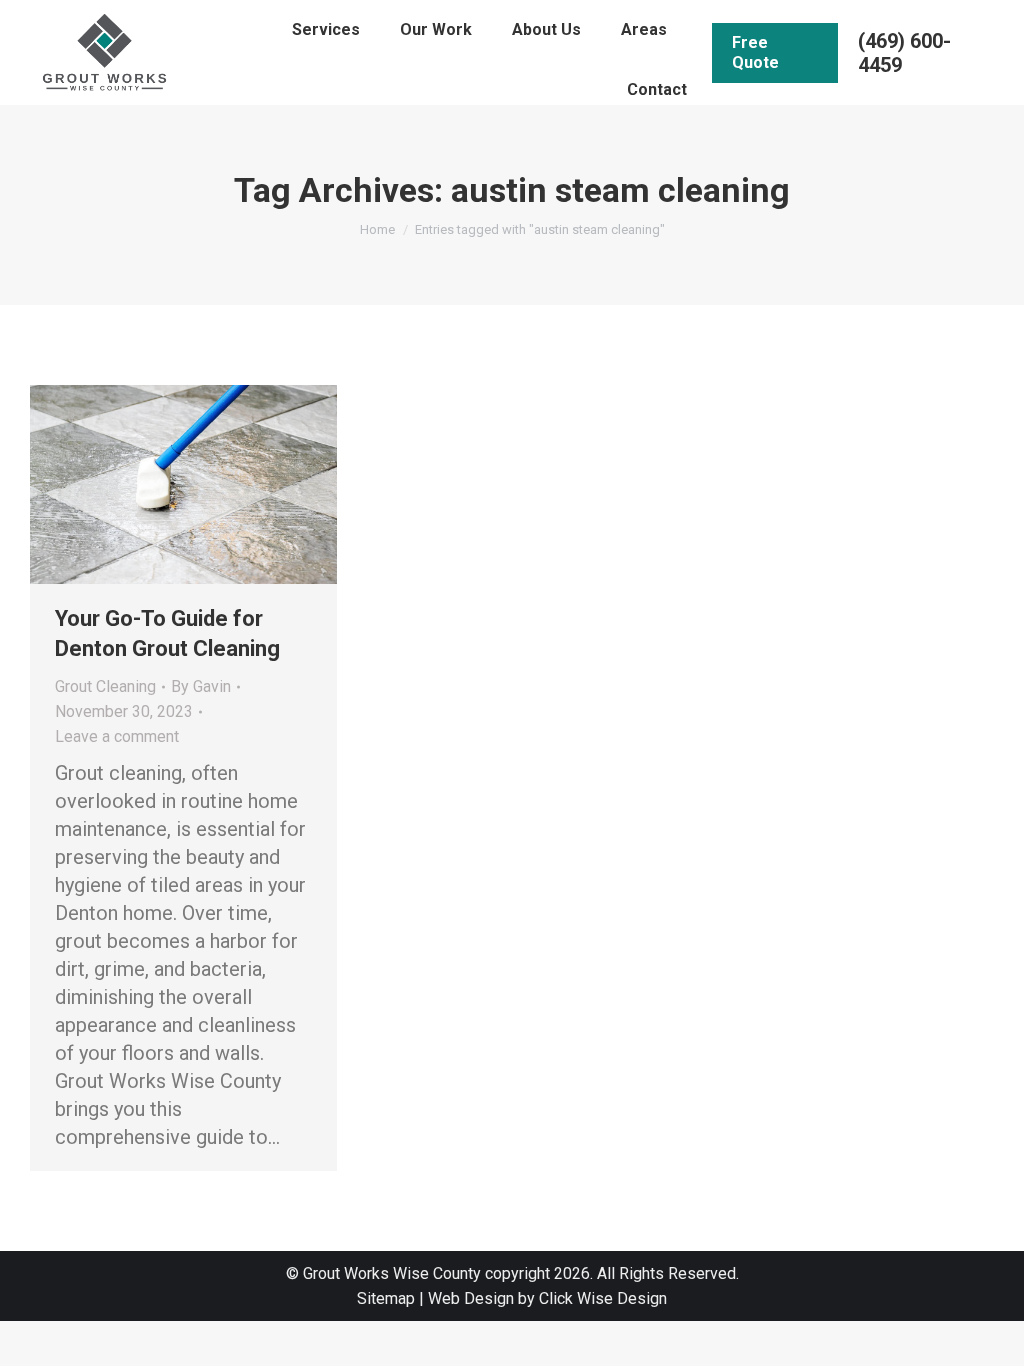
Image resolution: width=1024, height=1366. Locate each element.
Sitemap (386, 1298)
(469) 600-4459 (904, 53)
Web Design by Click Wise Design (547, 1298)
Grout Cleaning (105, 686)
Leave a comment (117, 736)
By (201, 686)
